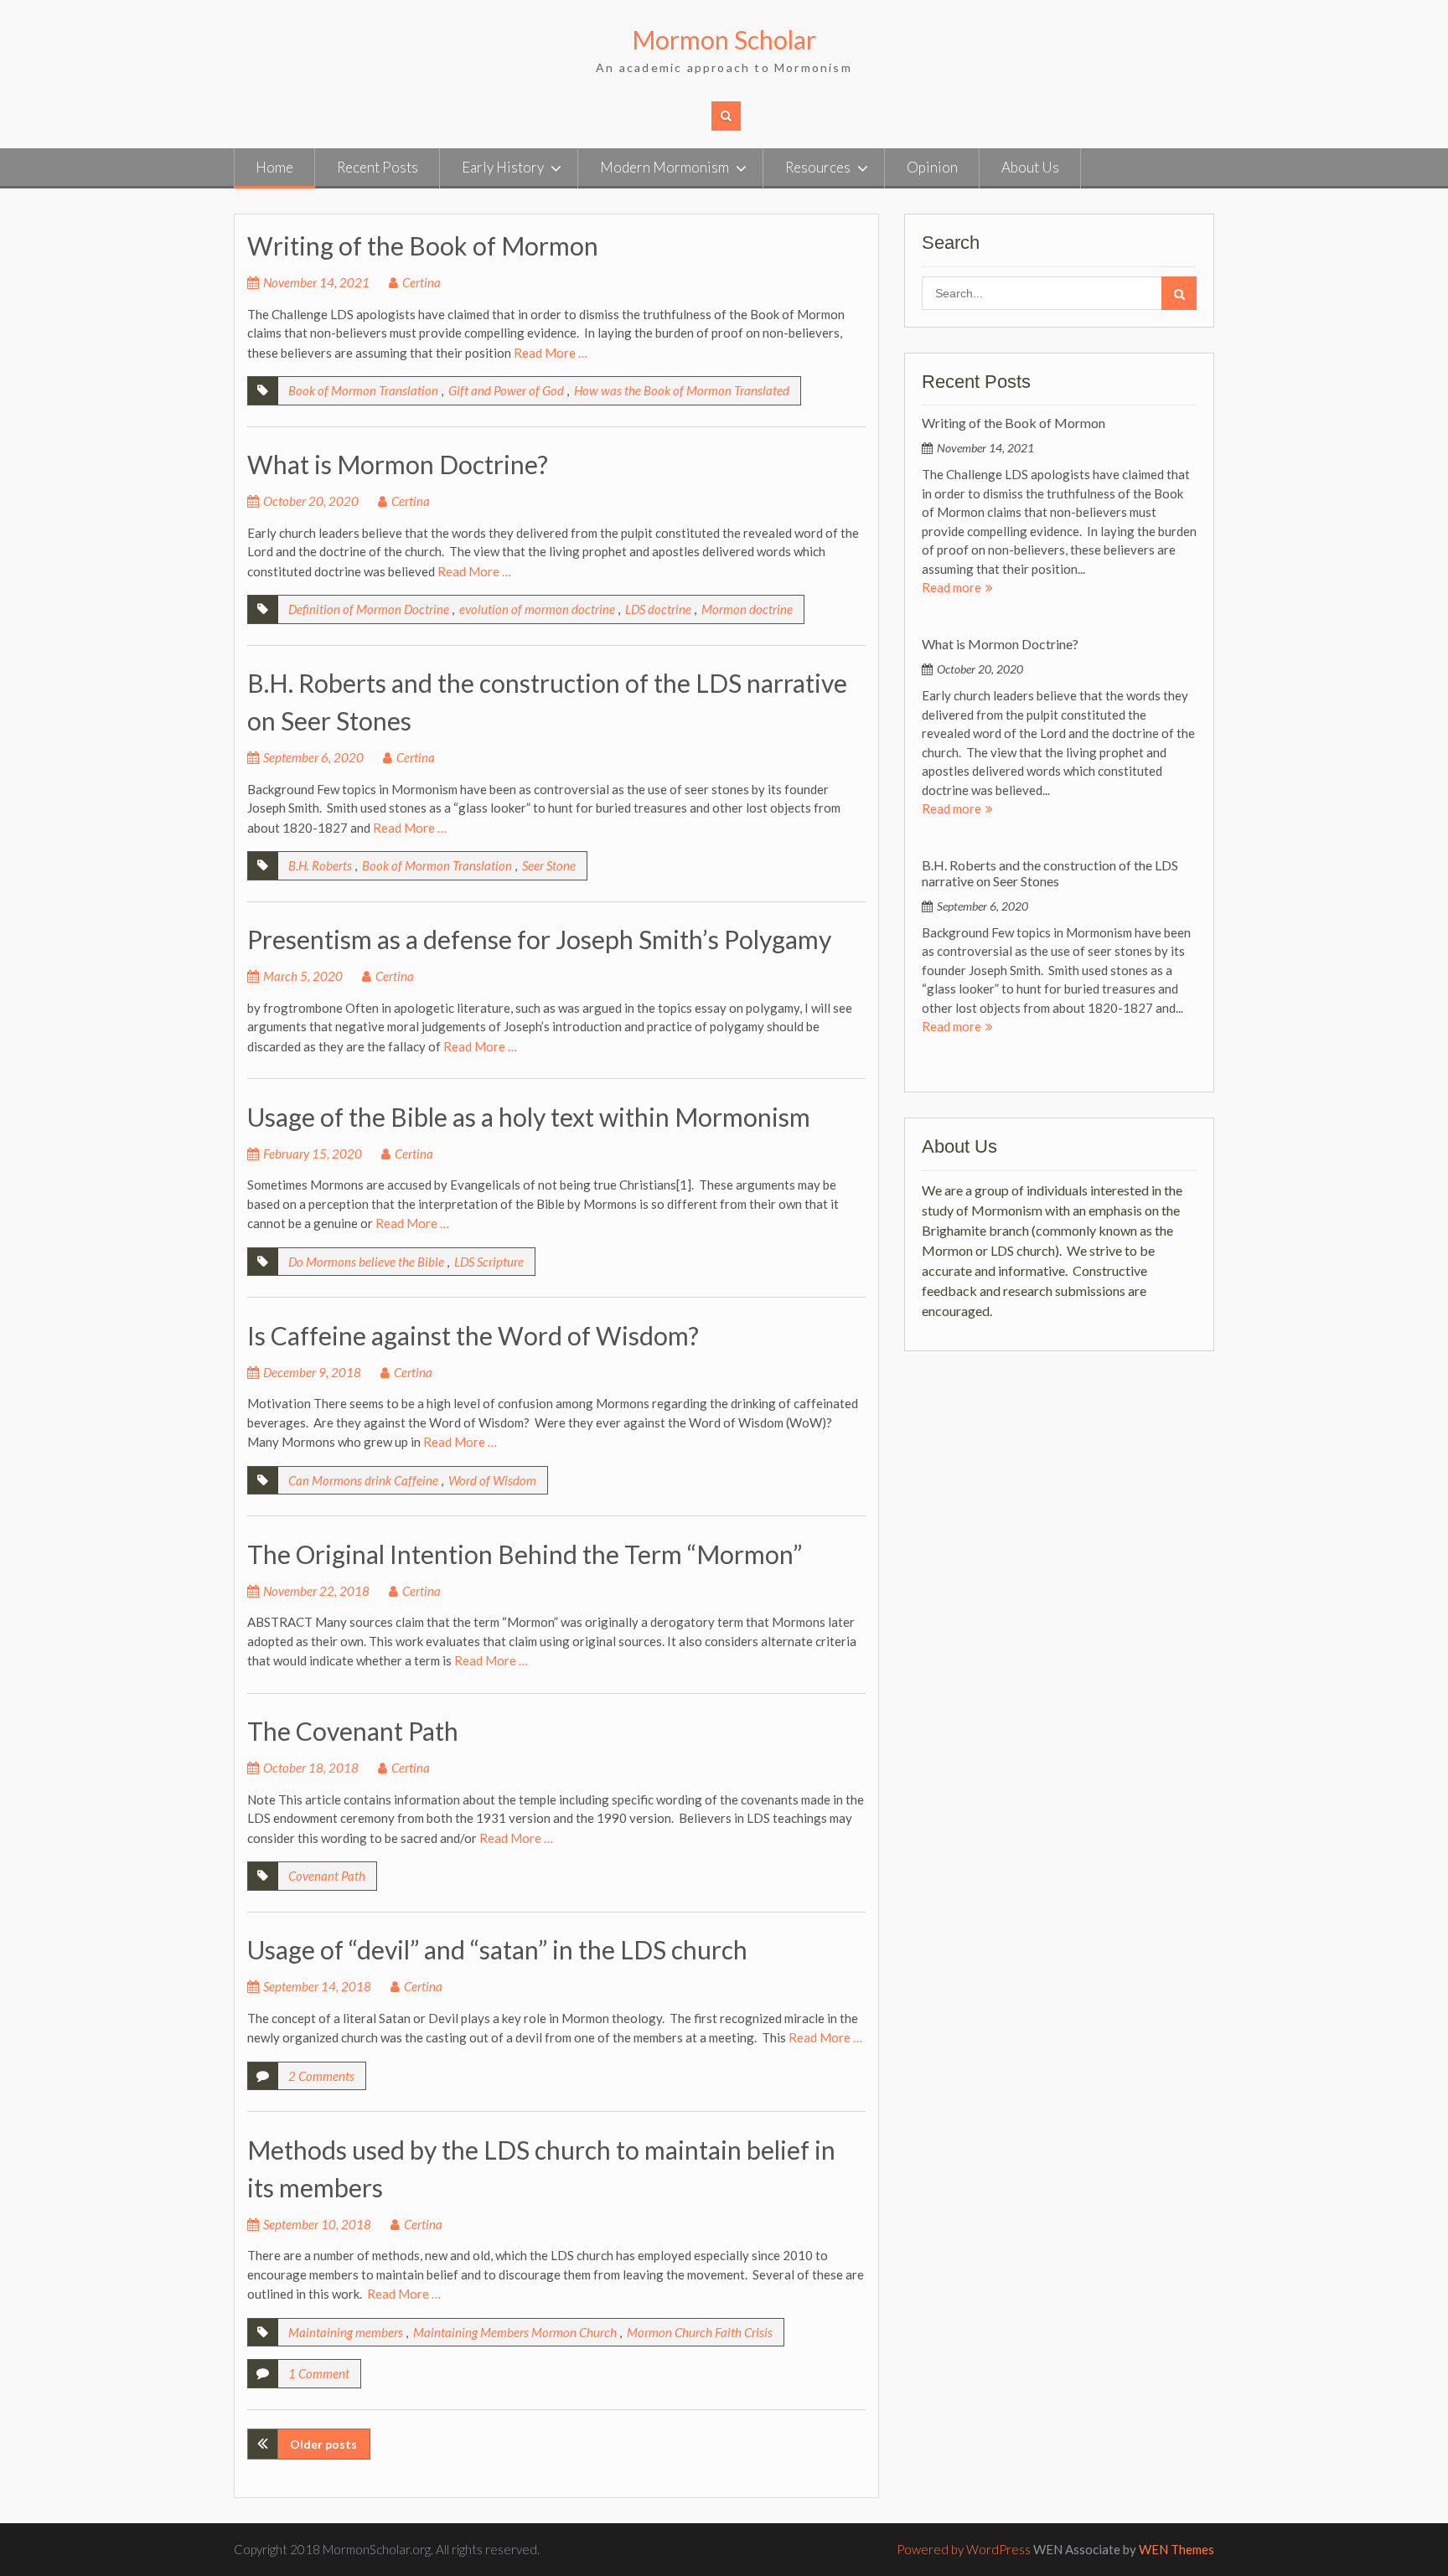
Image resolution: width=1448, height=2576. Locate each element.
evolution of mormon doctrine (537, 609)
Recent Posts (378, 167)
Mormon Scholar (724, 39)
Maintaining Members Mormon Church (515, 2332)
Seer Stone (549, 865)
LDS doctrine (658, 609)
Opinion (932, 167)
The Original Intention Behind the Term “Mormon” (525, 1554)
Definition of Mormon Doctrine (369, 609)
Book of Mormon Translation (363, 390)
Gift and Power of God (506, 390)
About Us (1030, 167)
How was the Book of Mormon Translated (682, 390)
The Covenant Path (353, 1731)
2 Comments (321, 2076)
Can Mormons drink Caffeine (363, 1480)
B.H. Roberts (320, 865)
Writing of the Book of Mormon (423, 245)
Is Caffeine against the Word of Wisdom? (473, 1335)
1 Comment (319, 2373)
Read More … (551, 353)
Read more (952, 587)
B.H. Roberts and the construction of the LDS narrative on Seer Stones (1050, 873)
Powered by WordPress (964, 2549)
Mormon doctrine (747, 609)
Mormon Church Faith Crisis (700, 2332)
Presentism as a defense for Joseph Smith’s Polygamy (539, 939)
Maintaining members (346, 2332)
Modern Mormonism (665, 167)
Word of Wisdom (492, 1480)
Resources (818, 167)
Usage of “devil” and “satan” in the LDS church (497, 1949)
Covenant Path (327, 1876)
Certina (421, 282)
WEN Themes (1176, 2549)
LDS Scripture (489, 1262)
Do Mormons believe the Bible (366, 1262)
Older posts (323, 2444)
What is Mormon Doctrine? (398, 464)
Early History (503, 167)
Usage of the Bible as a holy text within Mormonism (529, 1117)
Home (274, 167)
